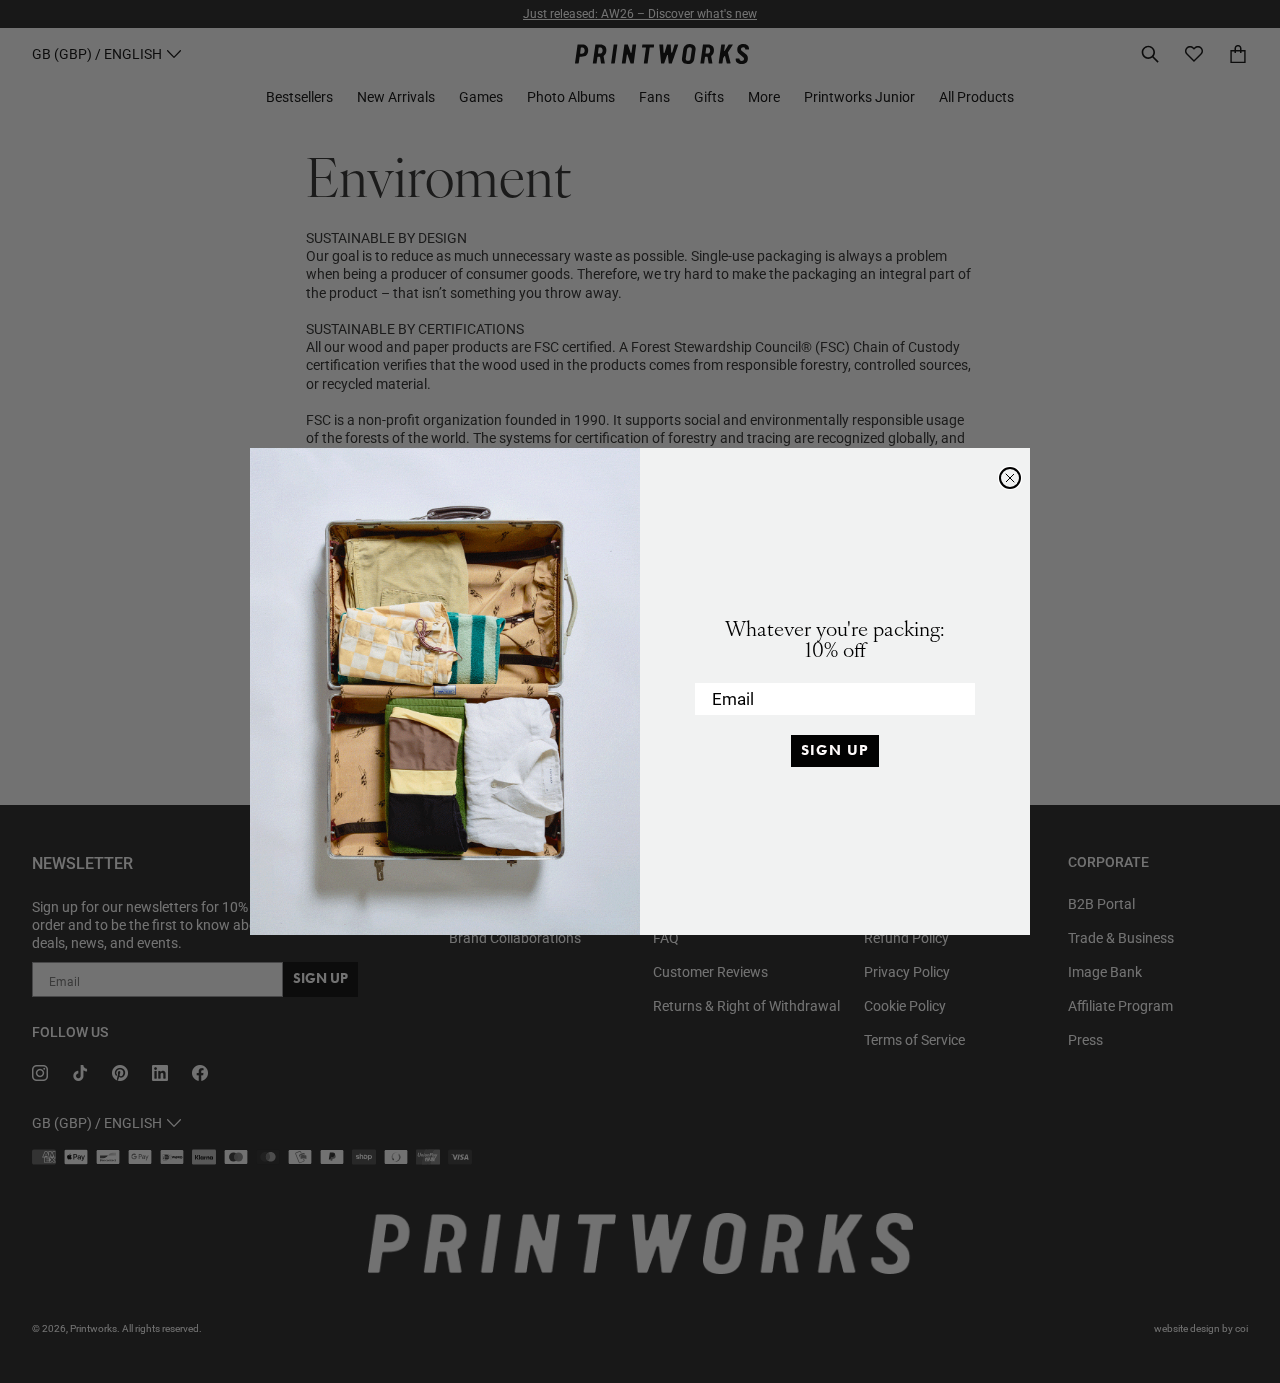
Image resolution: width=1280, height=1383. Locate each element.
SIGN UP (835, 750)
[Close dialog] (1010, 478)
